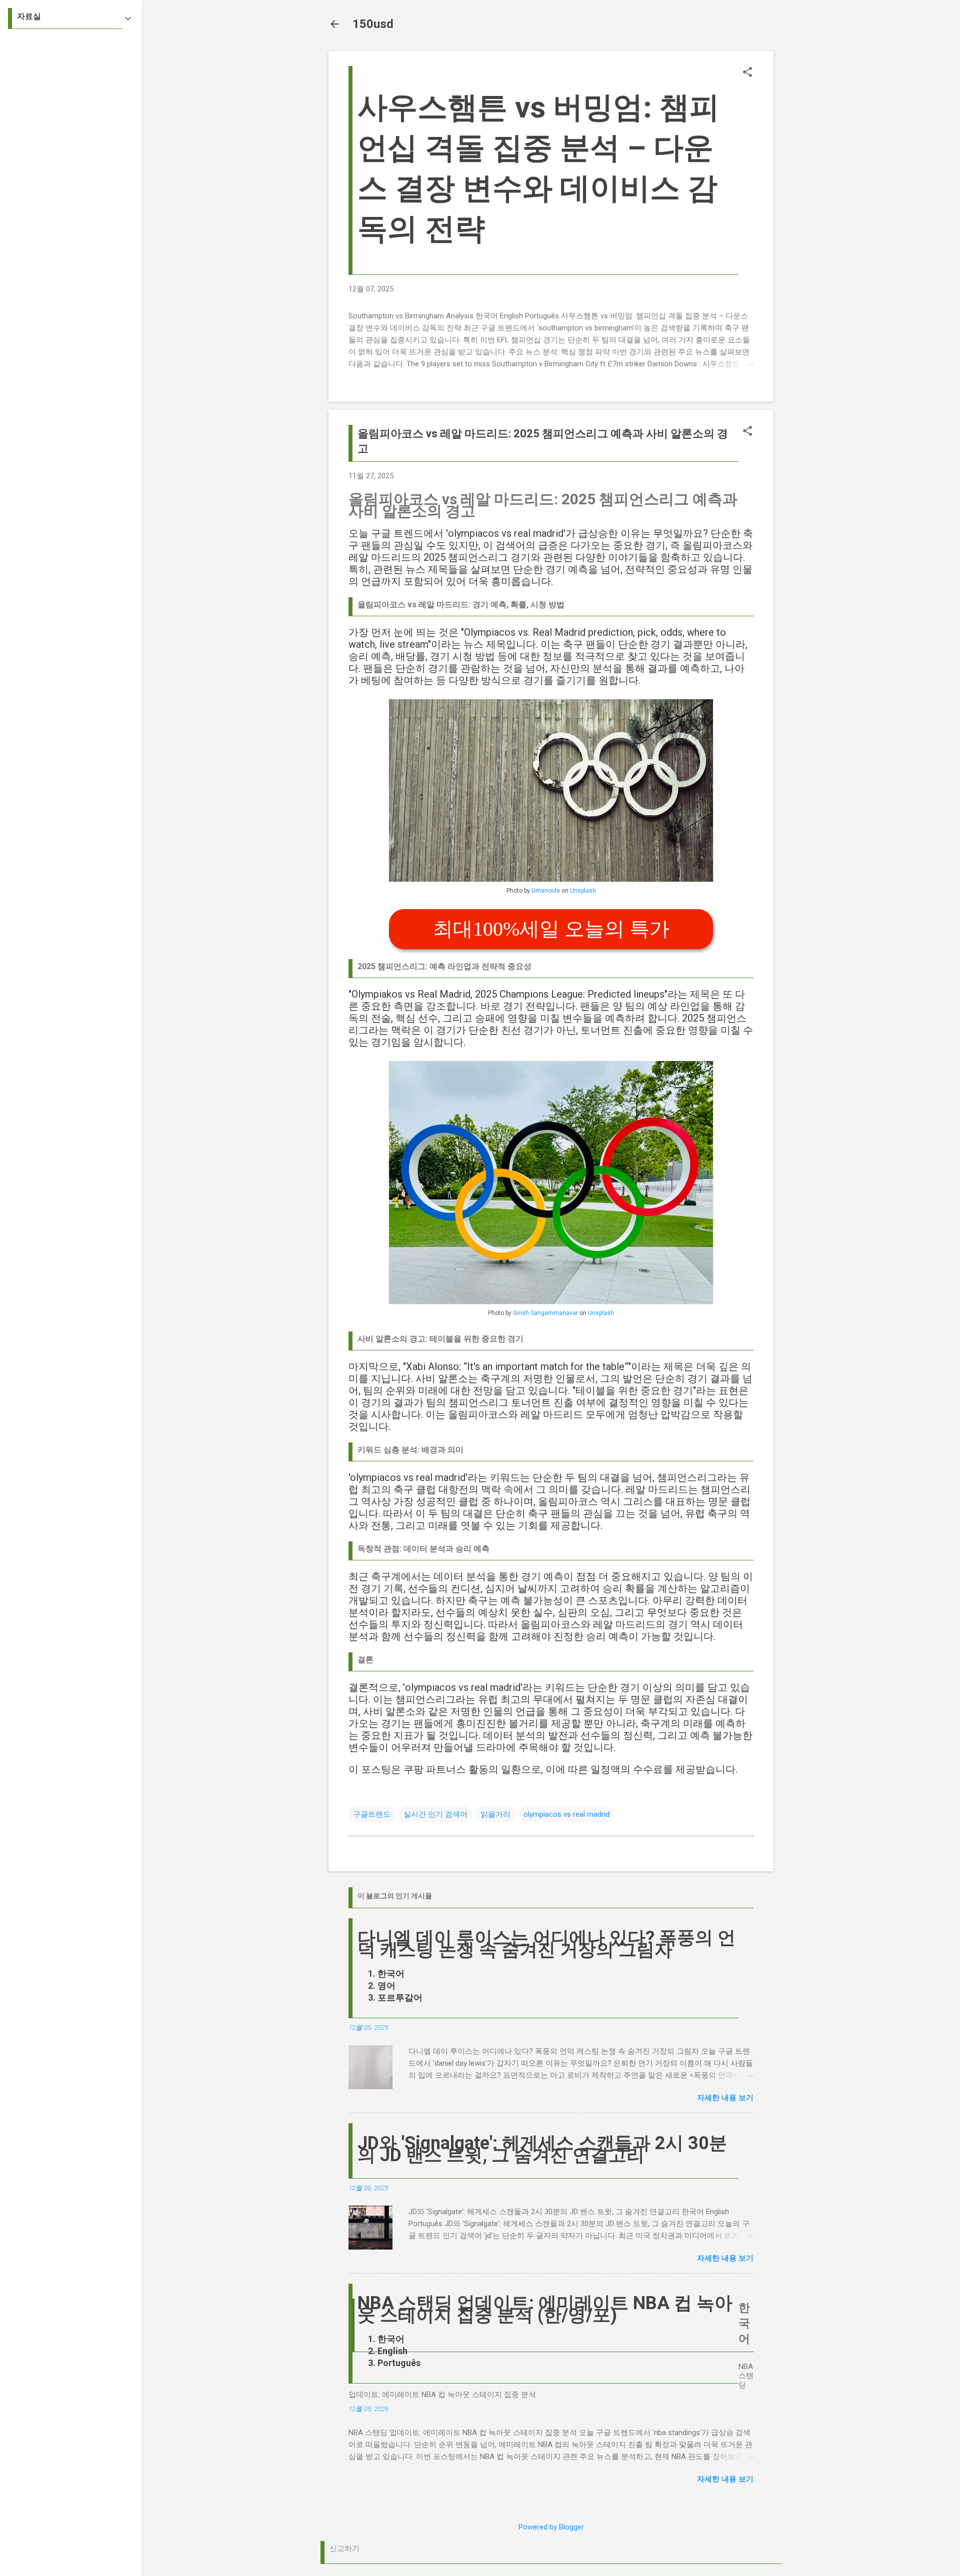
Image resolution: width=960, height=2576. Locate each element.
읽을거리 (495, 1814)
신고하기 (344, 2549)
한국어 (391, 1973)
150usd (373, 24)
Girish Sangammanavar (545, 1313)
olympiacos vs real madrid (566, 1814)
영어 (386, 1985)
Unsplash (583, 891)
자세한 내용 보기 (725, 2098)
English (392, 2351)
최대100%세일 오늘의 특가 (551, 929)
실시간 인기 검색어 (435, 1814)
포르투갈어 (400, 1997)
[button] (747, 73)
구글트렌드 (372, 1814)
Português (399, 2363)
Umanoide (546, 891)
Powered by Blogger (551, 2527)
